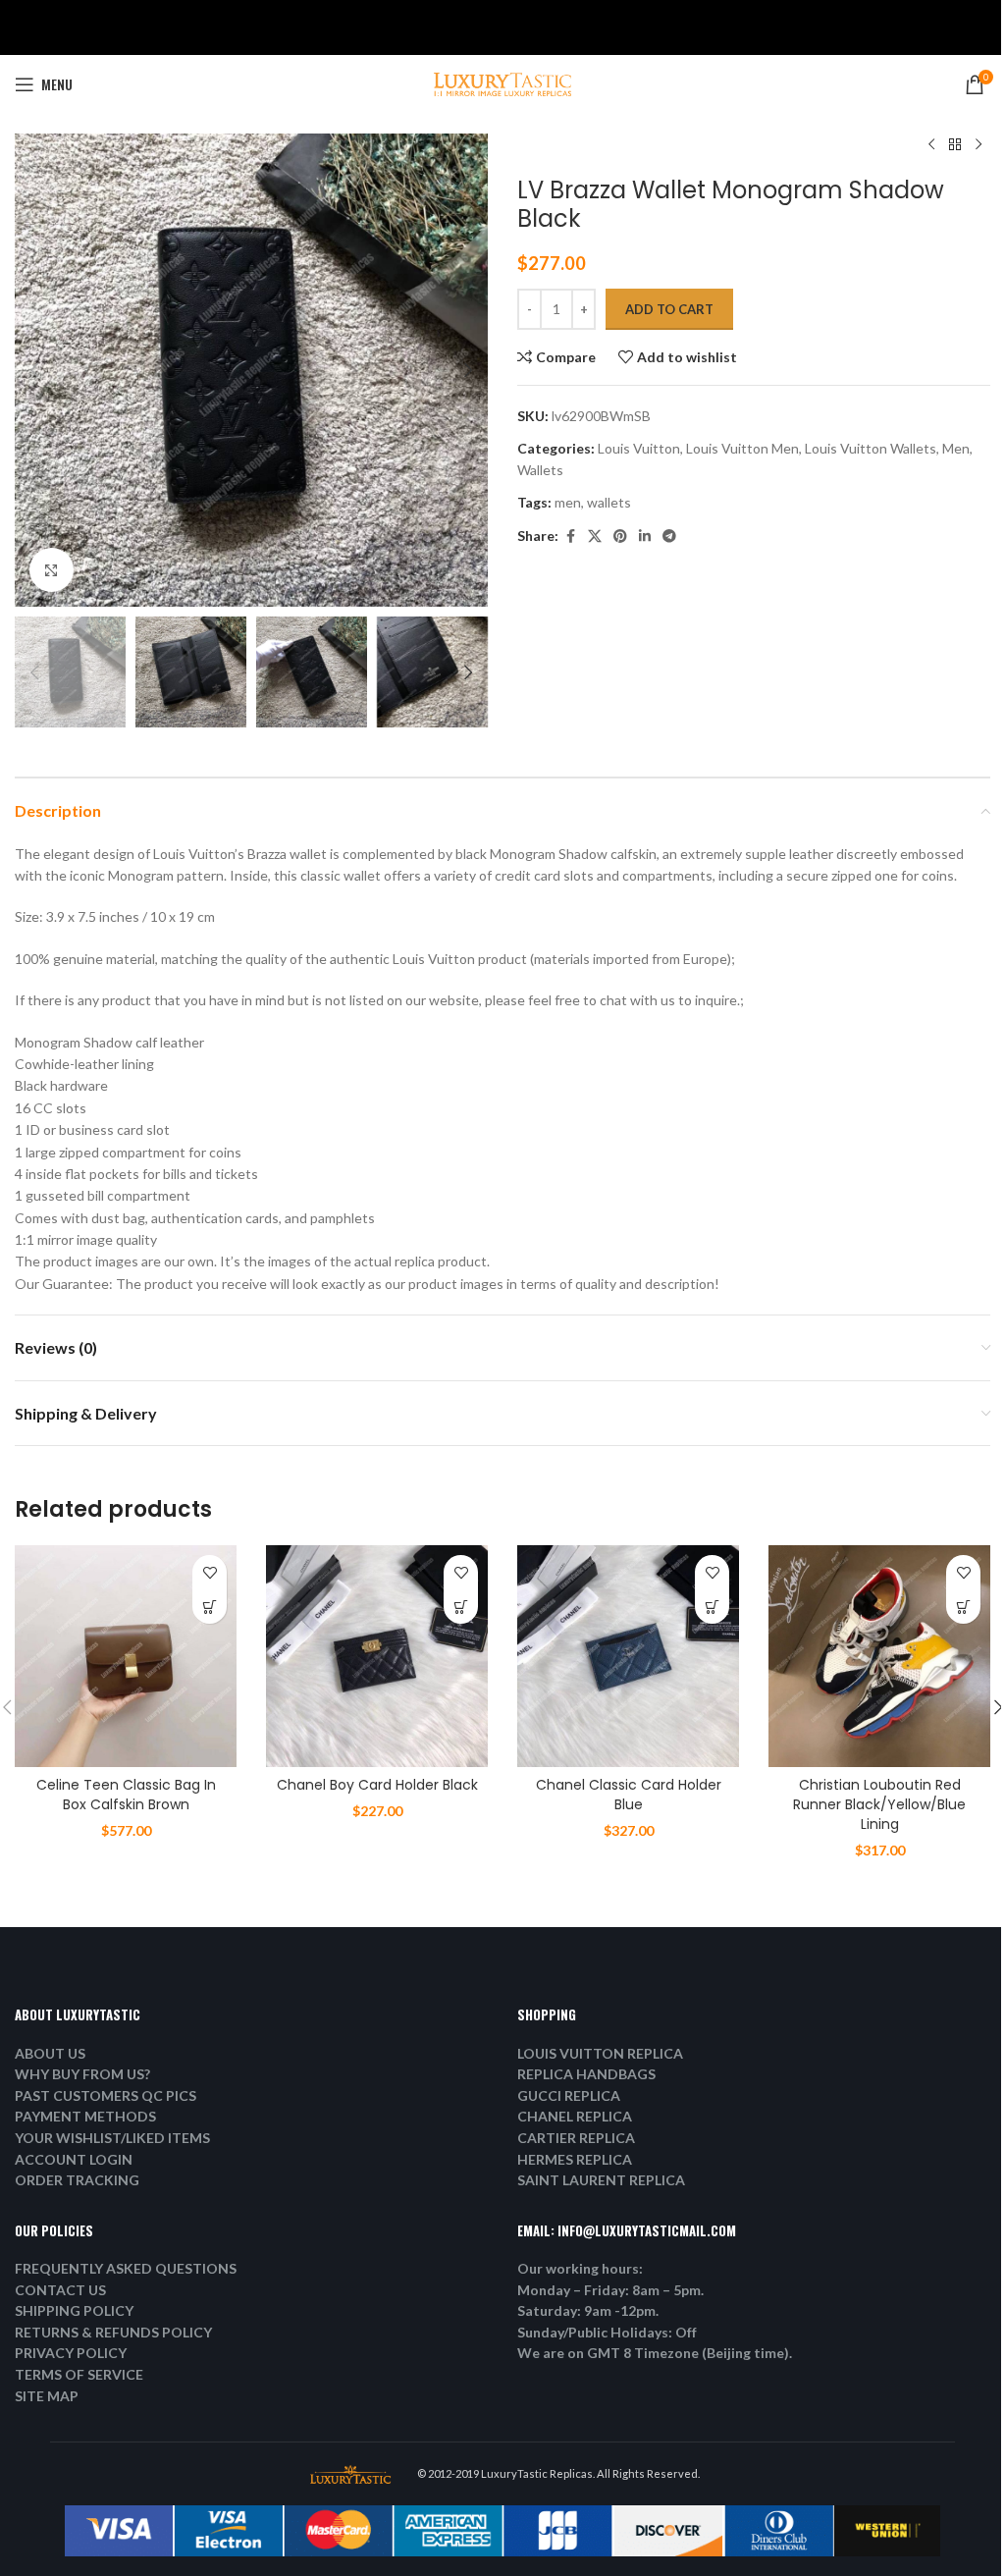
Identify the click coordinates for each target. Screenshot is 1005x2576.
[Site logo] (502, 83)
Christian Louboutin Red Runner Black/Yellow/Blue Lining (879, 1804)
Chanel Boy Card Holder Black (377, 1785)
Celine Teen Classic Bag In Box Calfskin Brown (126, 1795)
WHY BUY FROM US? (82, 2074)
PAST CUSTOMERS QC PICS (106, 2095)
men (568, 502)
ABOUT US (50, 2053)
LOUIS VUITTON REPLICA (600, 2053)
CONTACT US (60, 2290)
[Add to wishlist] (210, 1572)
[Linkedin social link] (645, 537)
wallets (609, 502)
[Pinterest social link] (620, 537)
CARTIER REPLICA (576, 2138)
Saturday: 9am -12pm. (588, 2310)
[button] (34, 370)
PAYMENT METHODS (85, 2116)
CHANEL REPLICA (575, 2116)
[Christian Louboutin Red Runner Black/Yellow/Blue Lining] (879, 1656)
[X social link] (595, 537)
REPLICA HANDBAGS (586, 2074)
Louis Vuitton (639, 448)
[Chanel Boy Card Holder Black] (377, 1656)
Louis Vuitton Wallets (871, 448)
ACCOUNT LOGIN (74, 2159)
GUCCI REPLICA (569, 2095)
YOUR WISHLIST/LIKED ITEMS (112, 2138)
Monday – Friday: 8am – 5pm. (610, 2290)
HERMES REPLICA (575, 2159)
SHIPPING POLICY (74, 2310)
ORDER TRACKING (77, 2180)
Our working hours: (580, 2268)
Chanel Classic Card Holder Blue (629, 1795)
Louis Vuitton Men (742, 448)
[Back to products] (955, 145)
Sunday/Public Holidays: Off (607, 2332)
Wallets (540, 470)
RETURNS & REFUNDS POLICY (113, 2332)
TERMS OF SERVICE (79, 2374)
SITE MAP (47, 2396)
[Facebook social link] (570, 537)
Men (956, 448)
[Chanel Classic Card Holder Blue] (628, 1656)
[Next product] (979, 145)
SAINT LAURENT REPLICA (601, 2180)
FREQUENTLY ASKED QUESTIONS (126, 2268)
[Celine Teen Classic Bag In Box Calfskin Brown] (126, 1656)
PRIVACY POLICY (71, 2353)
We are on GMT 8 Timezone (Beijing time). (655, 2353)
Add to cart (669, 309)
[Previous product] (931, 145)
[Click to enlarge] (52, 570)
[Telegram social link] (669, 537)
